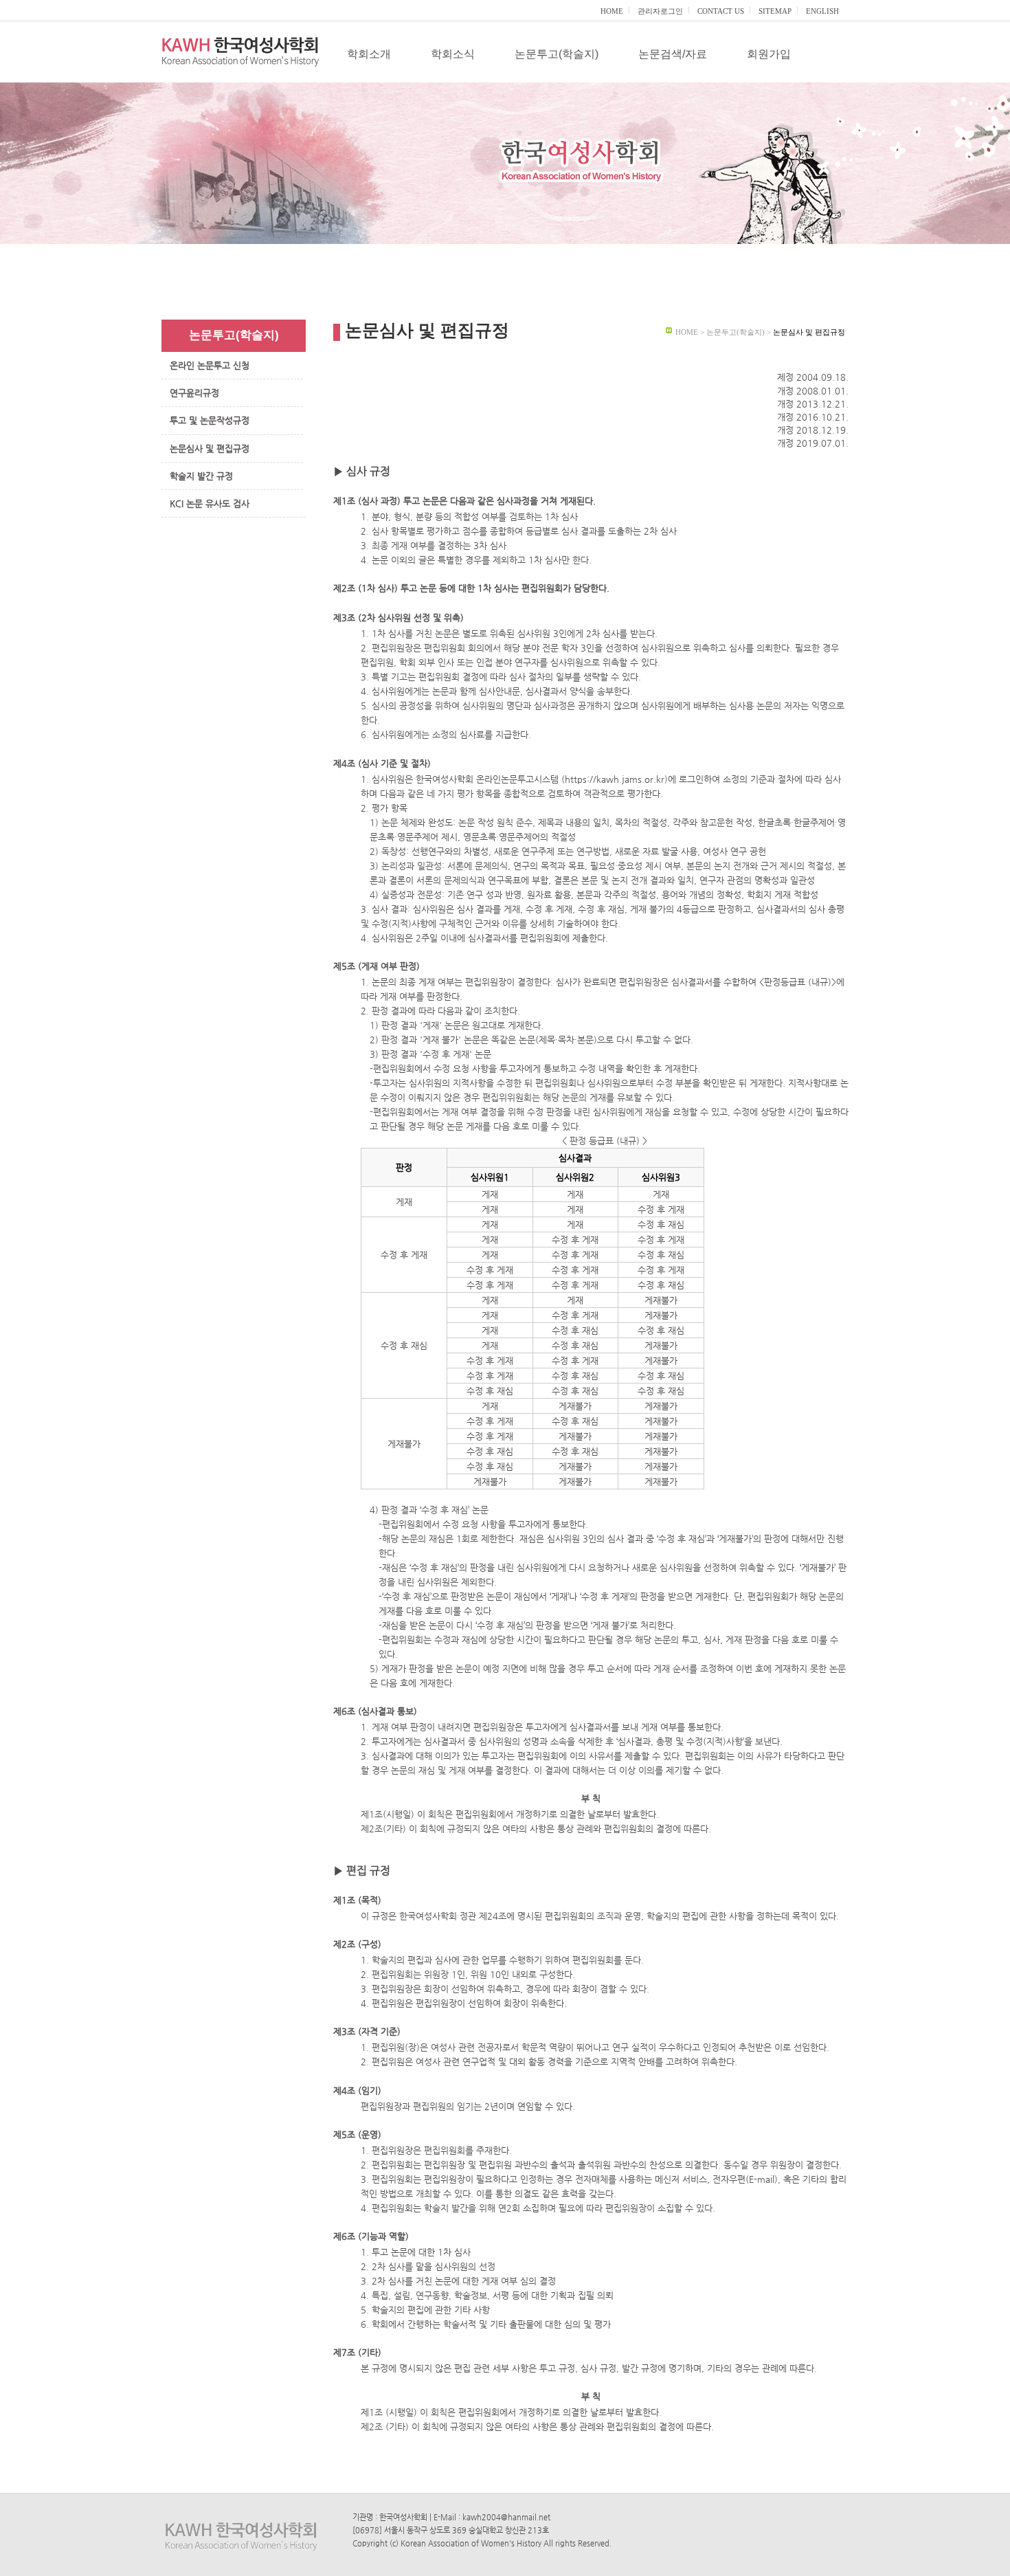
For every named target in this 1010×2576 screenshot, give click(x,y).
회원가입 (769, 54)
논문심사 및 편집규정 (210, 448)
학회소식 (453, 54)
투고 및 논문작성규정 (210, 420)
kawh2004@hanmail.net (506, 2517)
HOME (612, 11)
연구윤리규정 (194, 393)
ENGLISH (822, 11)
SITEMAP (775, 11)
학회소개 (369, 54)
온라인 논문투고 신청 (210, 365)
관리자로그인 (660, 11)
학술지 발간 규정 (201, 476)
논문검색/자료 (673, 54)
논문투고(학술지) (557, 54)
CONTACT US (721, 11)
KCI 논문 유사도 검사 (210, 503)
